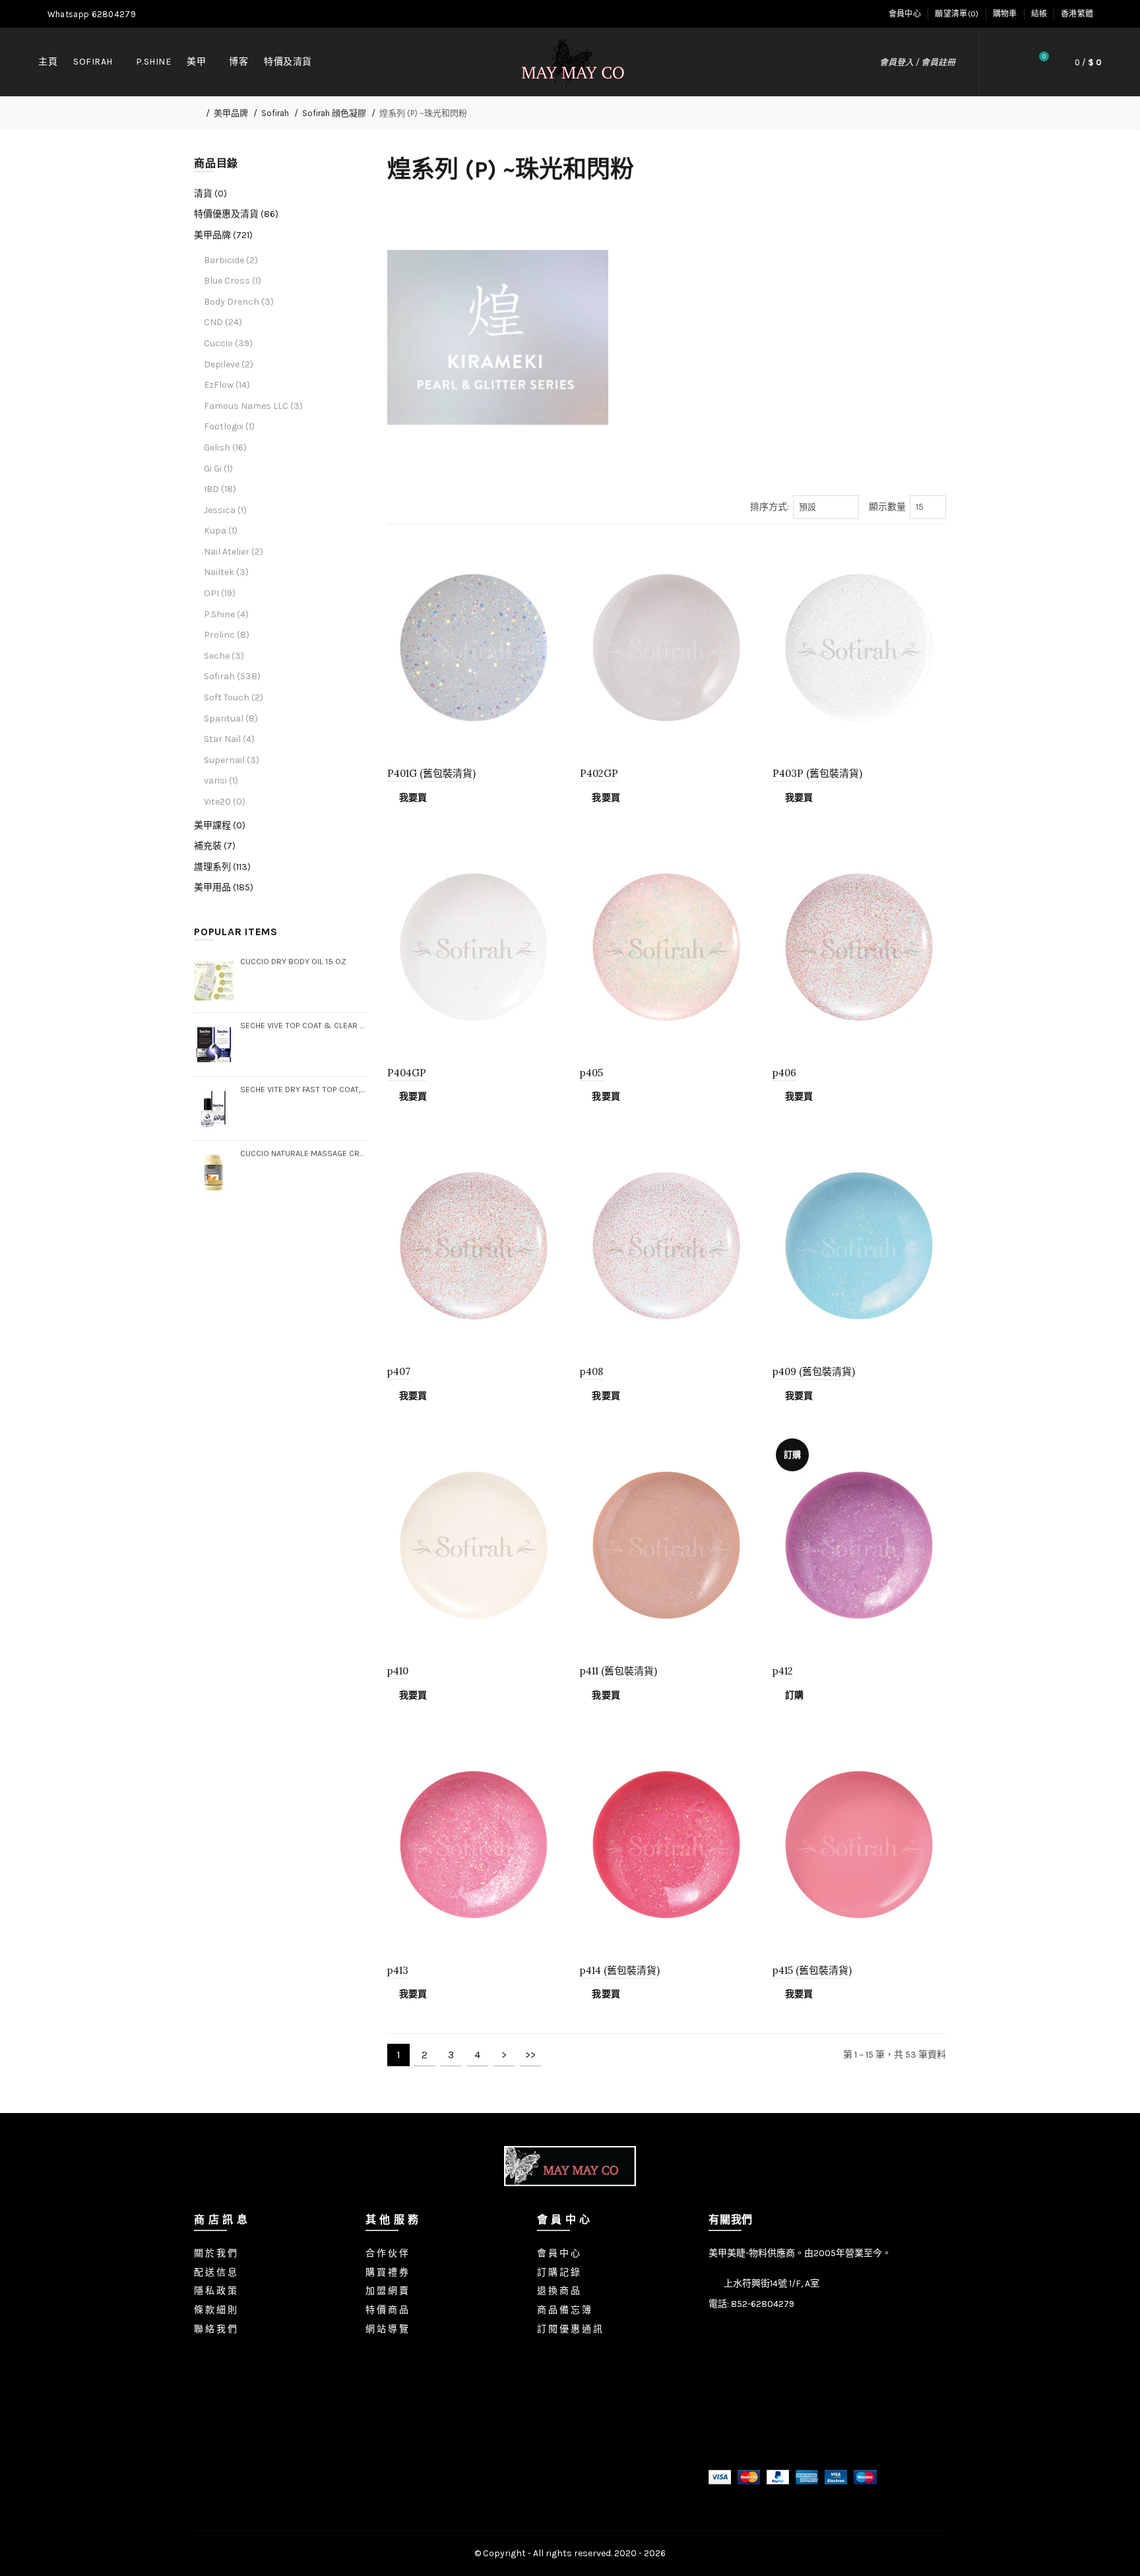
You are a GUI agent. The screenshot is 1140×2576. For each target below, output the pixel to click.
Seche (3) (224, 656)
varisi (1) (221, 781)
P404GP (407, 1073)
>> (530, 2055)
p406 (784, 1073)
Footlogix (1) (229, 426)
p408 (591, 1371)
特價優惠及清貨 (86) (236, 214)
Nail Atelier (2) (234, 552)
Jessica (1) (225, 510)
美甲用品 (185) (224, 887)
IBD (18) (220, 489)
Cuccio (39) (228, 343)
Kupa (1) (221, 531)
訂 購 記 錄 (558, 2272)
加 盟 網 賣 (387, 2291)
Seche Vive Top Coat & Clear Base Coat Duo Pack (304, 1025)
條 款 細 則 (215, 2310)
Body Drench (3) (239, 302)
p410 (398, 1671)
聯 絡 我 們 (215, 2329)
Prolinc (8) (227, 635)
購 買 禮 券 (387, 2272)
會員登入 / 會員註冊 (917, 62)
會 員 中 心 (558, 2253)
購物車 (1005, 14)
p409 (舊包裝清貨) (814, 1371)
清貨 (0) (210, 194)
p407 (399, 1371)
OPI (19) (220, 593)
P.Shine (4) (226, 614)
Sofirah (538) (232, 676)
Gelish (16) (225, 447)
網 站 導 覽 (387, 2329)
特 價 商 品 (387, 2310)
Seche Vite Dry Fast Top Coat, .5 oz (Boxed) (304, 1089)
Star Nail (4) (229, 739)
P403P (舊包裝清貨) (817, 773)
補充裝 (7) (215, 846)
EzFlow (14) (227, 385)
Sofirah (275, 113)
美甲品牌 (231, 113)
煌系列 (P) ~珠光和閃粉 (423, 113)
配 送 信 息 (215, 2272)
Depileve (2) (229, 364)
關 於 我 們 (215, 2253)
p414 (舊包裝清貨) (620, 1970)
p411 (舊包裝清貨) (618, 1671)
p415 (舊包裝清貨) (812, 1970)
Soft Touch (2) (234, 697)
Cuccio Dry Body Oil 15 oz (293, 961)
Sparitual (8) (231, 719)
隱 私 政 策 (215, 2291)
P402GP (599, 773)
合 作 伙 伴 (387, 2253)
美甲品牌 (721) (223, 235)
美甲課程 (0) (220, 825)
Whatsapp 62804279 (91, 14)
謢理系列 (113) (222, 867)
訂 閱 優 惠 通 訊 (570, 2329)
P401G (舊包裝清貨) (431, 773)
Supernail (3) (232, 760)
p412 (783, 1671)
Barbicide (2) (231, 260)
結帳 (1039, 14)
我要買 (413, 798)
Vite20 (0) (225, 802)
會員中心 (905, 14)
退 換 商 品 (558, 2291)
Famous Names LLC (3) (253, 406)
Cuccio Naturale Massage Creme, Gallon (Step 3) (304, 1153)
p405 (591, 1073)
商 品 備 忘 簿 (564, 2310)
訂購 (794, 1695)
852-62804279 (763, 2304)
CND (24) (223, 322)
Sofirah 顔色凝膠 (334, 113)
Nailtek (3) (226, 572)
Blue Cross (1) (233, 281)
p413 (398, 1970)
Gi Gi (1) (218, 469)
